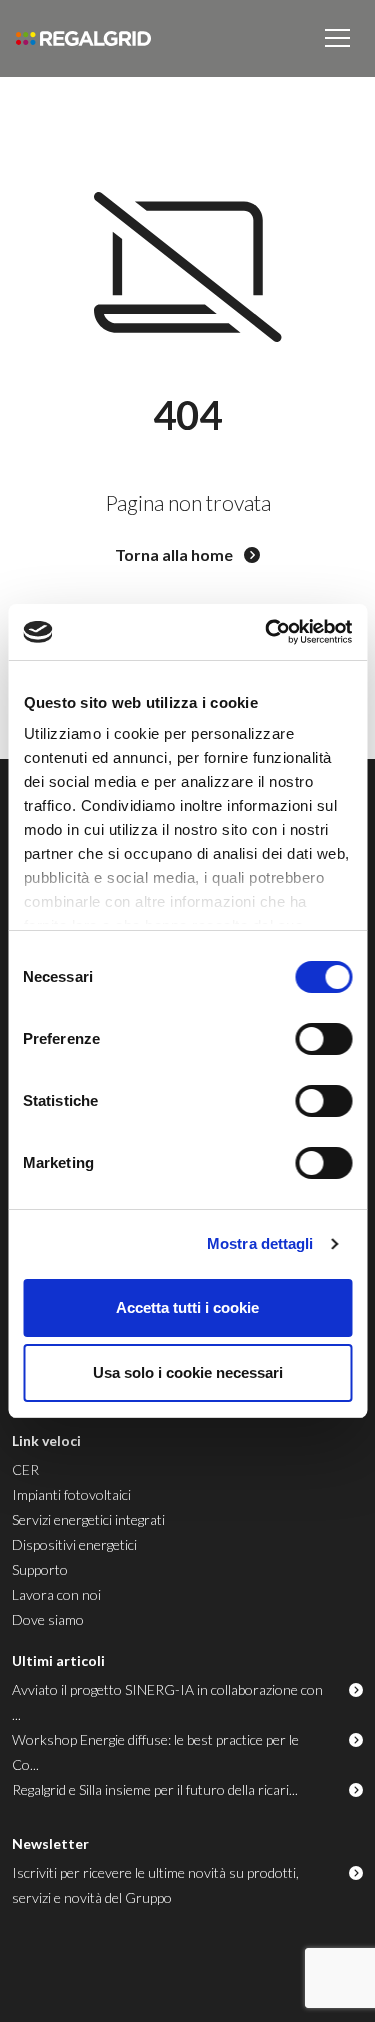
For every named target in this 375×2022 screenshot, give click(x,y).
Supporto (40, 1569)
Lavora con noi (56, 1594)
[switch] (323, 1039)
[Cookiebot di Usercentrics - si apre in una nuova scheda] (267, 632)
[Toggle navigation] (337, 38)
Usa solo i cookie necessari (188, 1372)
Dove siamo (48, 1619)
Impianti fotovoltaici (71, 1494)
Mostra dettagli (260, 1243)
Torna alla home (175, 554)
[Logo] (83, 38)
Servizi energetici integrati (88, 1519)
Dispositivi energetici (74, 1544)
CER (25, 1469)
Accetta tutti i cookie (187, 1307)
